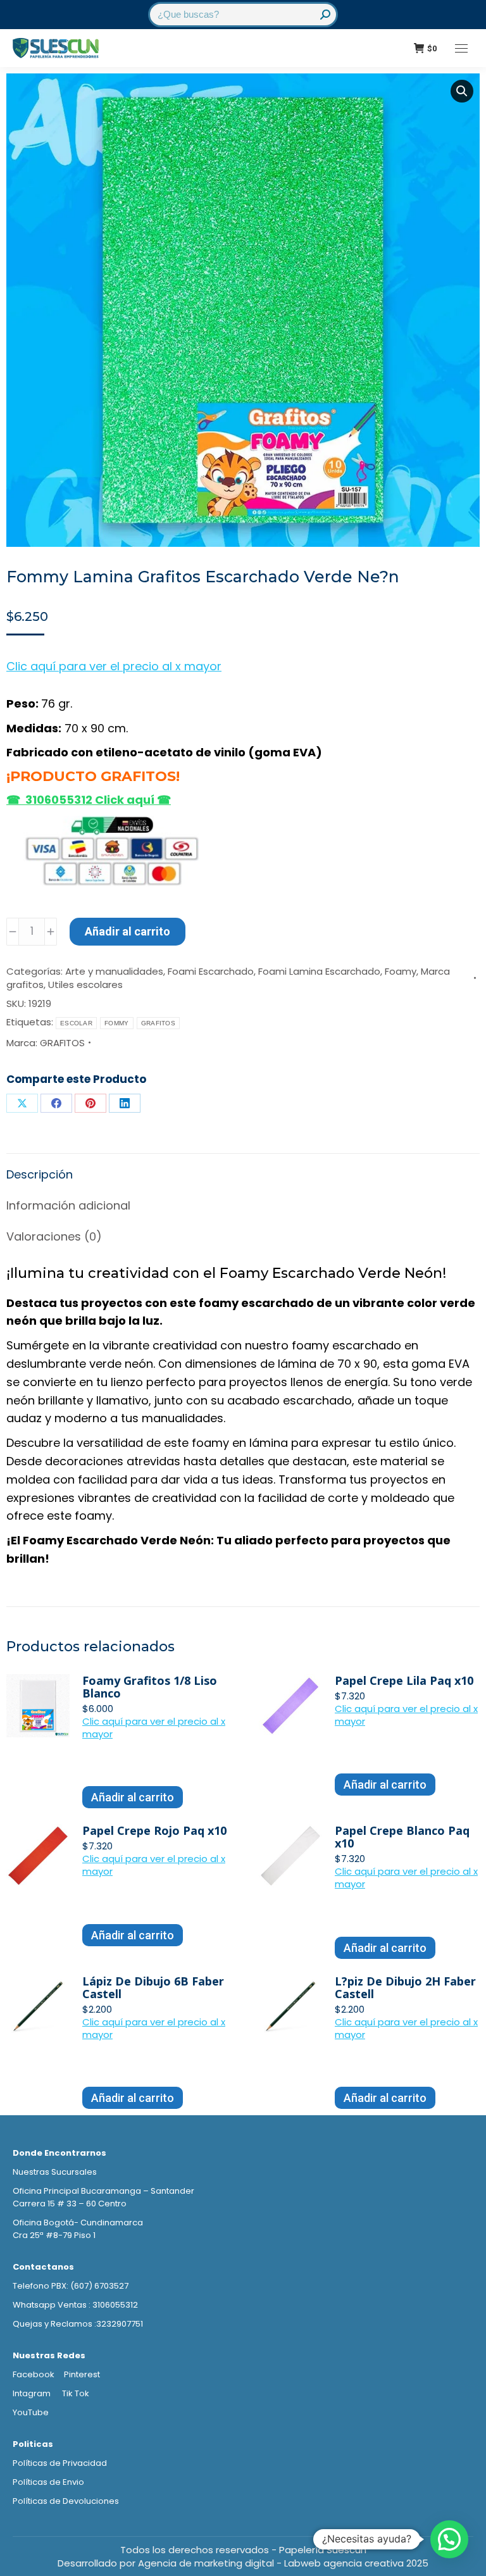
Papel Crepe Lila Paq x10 (404, 1680)
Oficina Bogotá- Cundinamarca (78, 2223)
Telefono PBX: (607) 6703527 (71, 2286)
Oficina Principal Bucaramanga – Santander (103, 2191)
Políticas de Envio (48, 2482)
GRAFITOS (158, 1023)
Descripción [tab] (40, 1174)
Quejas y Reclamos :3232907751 (78, 2324)
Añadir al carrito (128, 931)
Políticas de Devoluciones (66, 2501)
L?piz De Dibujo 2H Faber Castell (405, 1987)
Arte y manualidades (114, 971)
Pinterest (82, 2374)
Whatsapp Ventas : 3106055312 (75, 2305)
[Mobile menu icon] (461, 48)
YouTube (31, 2412)
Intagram (33, 2393)
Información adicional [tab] (68, 1205)
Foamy (401, 971)
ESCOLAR (76, 1023)
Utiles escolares (85, 985)
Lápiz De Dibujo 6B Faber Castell (153, 1987)
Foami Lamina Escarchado (319, 971)
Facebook (34, 2374)
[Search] (325, 15)
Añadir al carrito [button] (133, 1797)
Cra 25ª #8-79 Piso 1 (54, 2235)
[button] (462, 91)
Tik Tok (76, 2393)
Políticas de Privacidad (60, 2463)
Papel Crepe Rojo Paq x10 (154, 1830)
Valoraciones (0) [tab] (54, 1236)
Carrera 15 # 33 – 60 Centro (70, 2204)
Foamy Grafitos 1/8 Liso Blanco (150, 1687)
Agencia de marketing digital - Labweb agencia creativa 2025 (283, 2563)
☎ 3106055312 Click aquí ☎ (89, 800)
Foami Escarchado (211, 971)
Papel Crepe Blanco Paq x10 (402, 1837)
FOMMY (117, 1023)
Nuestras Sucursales (55, 2172)
